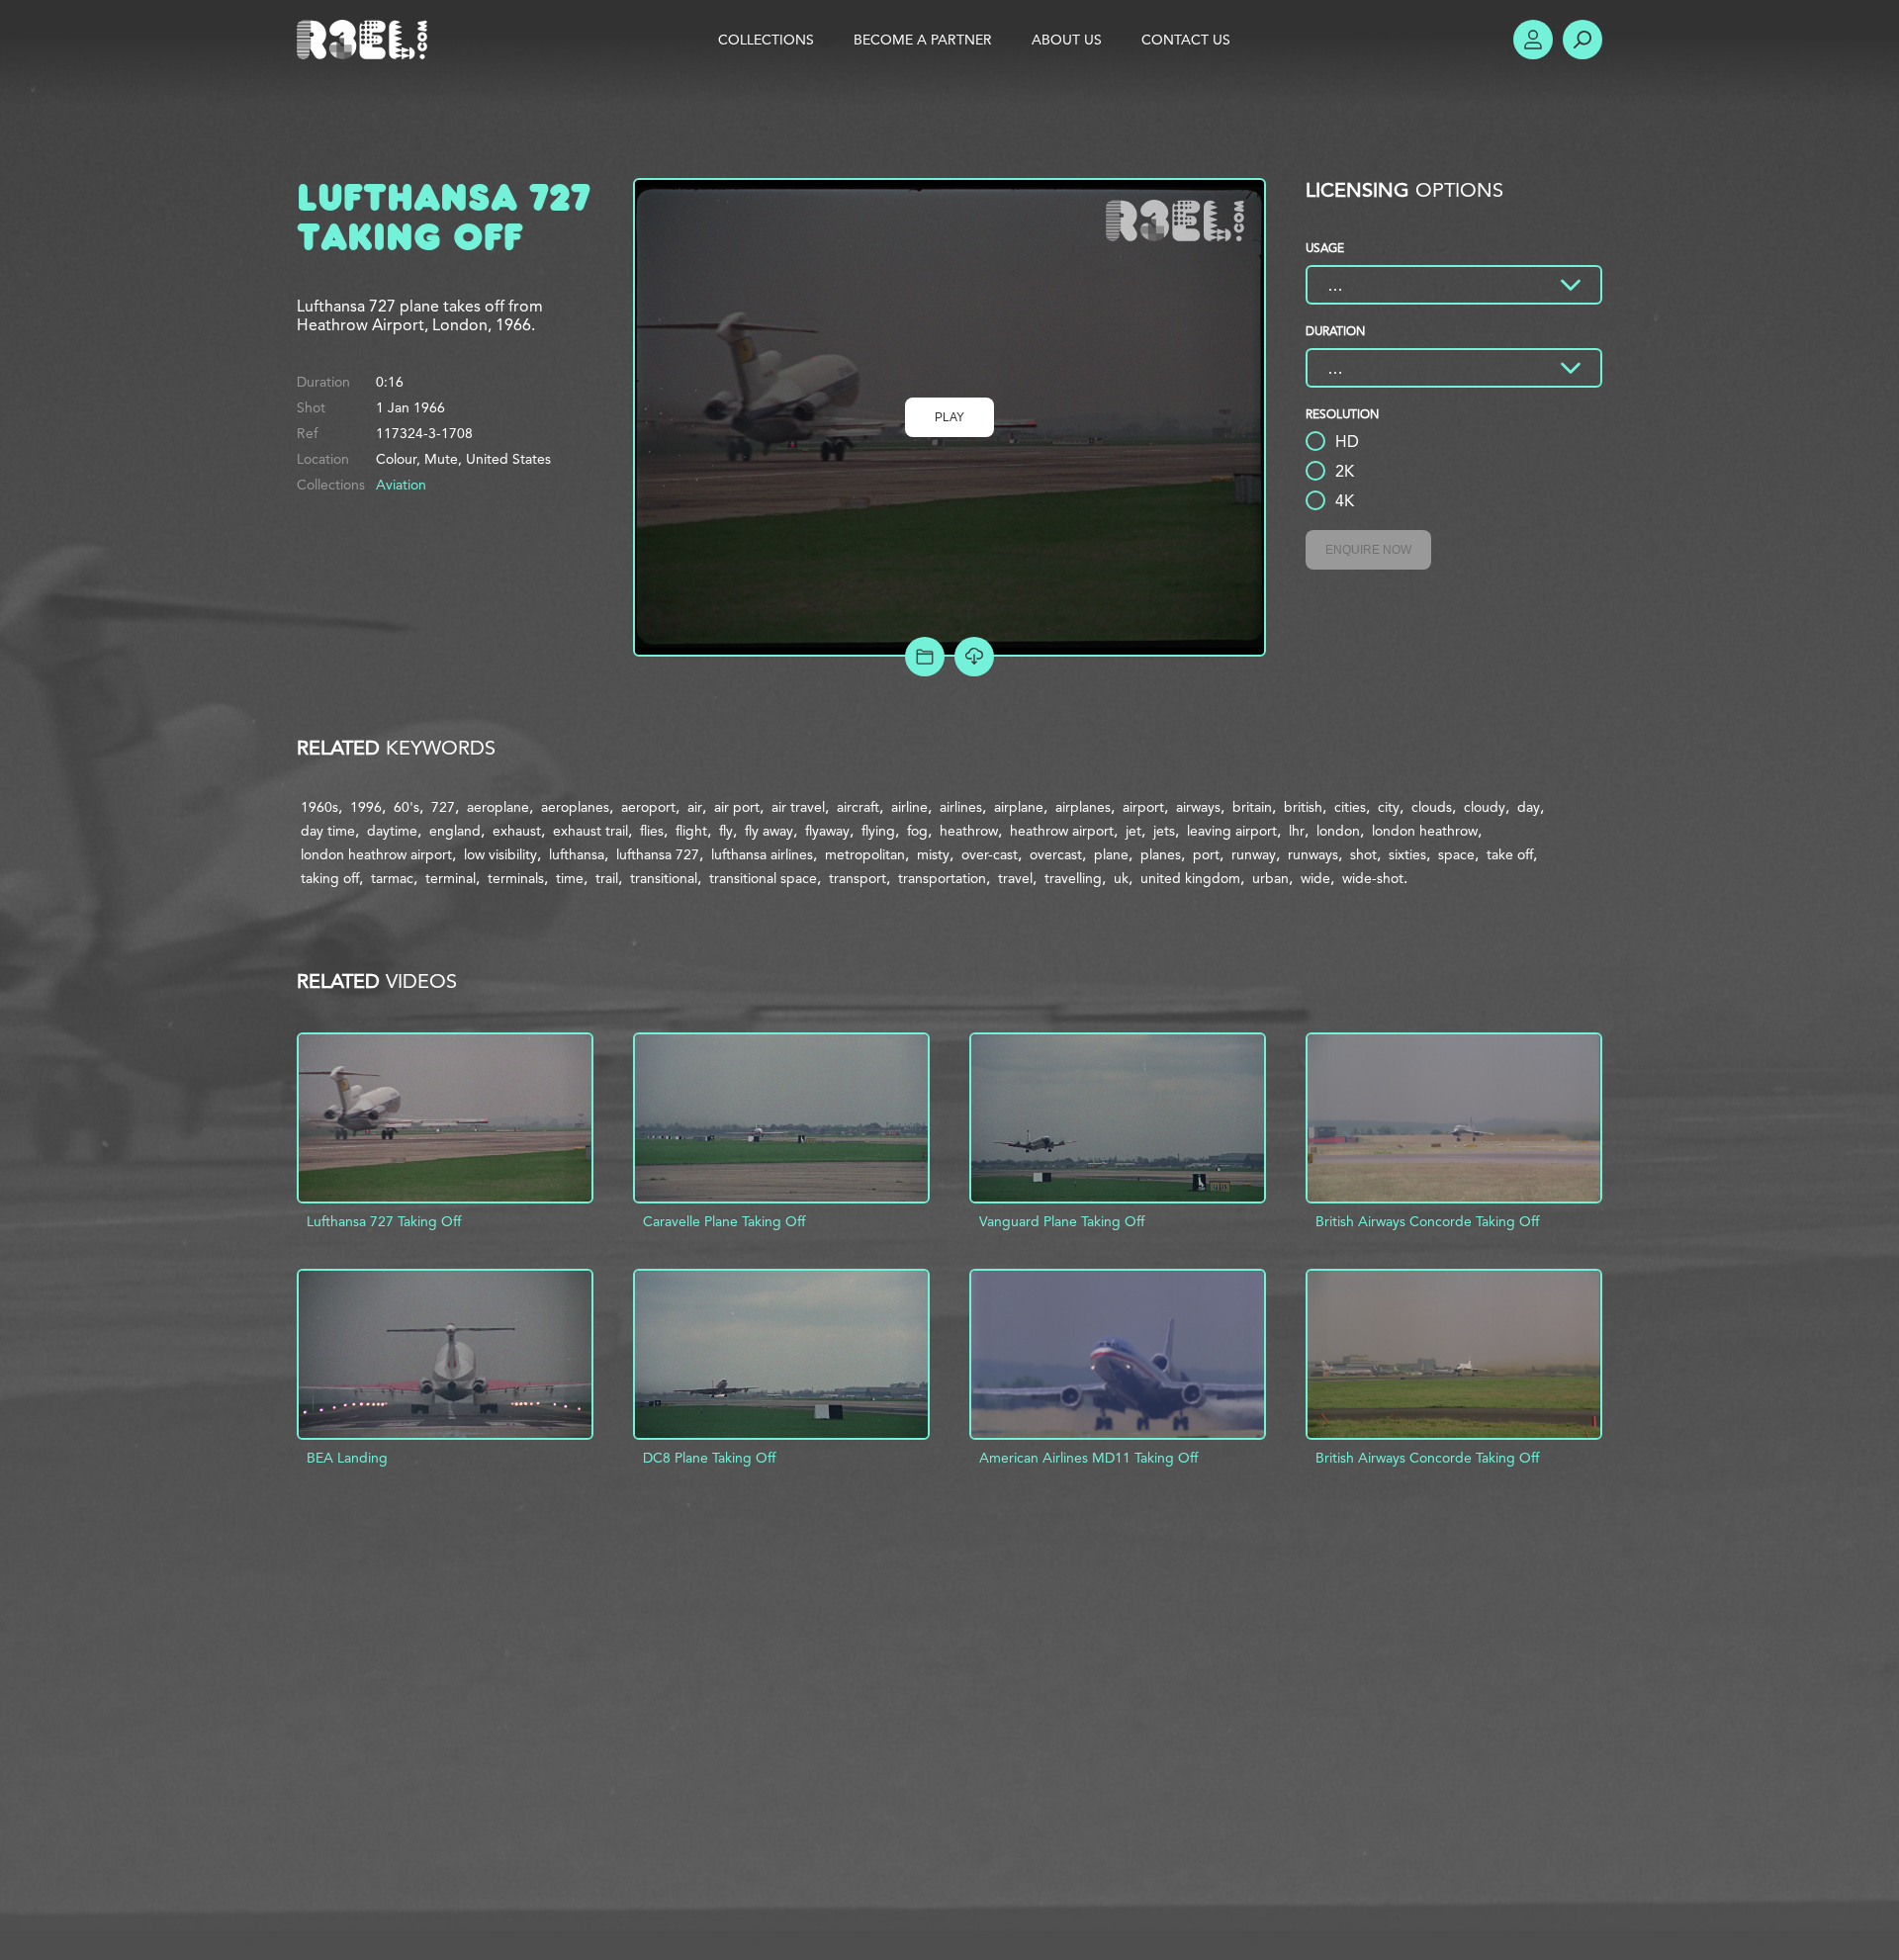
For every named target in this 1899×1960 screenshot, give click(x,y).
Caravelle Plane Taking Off (724, 1221)
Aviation (401, 485)
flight (691, 831)
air (695, 807)
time (570, 878)
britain (1252, 807)
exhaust (517, 831)
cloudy (1485, 807)
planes (1161, 854)
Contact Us (1186, 40)
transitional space (763, 878)
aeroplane (498, 807)
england (455, 831)
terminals (516, 878)
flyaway (827, 831)
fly (726, 831)
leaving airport (1232, 831)
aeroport (648, 807)
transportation (942, 878)
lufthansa (577, 854)
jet (1133, 831)
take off (1510, 854)
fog (917, 831)
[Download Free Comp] (974, 657)
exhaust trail (590, 831)
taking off (330, 878)
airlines (961, 807)
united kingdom (1190, 878)
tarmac (392, 878)
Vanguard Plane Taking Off (1062, 1221)
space (1456, 854)
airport (1143, 807)
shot (1363, 854)
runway (1254, 854)
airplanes (1083, 807)
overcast (1056, 854)
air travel (798, 807)
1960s (319, 807)
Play (949, 417)
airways (1198, 807)
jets (1164, 831)
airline (909, 807)
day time (328, 831)
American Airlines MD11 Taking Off (1088, 1458)
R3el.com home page (366, 40)
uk (1121, 878)
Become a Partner (923, 40)
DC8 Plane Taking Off (709, 1458)
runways (1313, 854)
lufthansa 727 (658, 854)
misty (933, 854)
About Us (1067, 40)
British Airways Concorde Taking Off (1427, 1221)
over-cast (990, 854)
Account (1533, 40)
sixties (1407, 854)
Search (1582, 40)
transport (858, 878)
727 (443, 807)
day (1529, 807)
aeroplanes (575, 807)
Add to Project (925, 657)
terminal (451, 878)
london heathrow (1425, 831)
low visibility (500, 854)
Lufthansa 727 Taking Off (384, 1221)
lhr (1297, 831)
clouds (1432, 807)
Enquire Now (1368, 550)
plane (1111, 854)
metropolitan (865, 854)
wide (1315, 878)
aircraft (858, 807)
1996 (366, 807)
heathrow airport (1062, 831)
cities (1350, 807)
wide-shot (1373, 878)
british (1303, 807)
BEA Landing (347, 1458)
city (1389, 807)
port (1206, 854)
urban (1270, 878)
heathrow (969, 831)
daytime (392, 831)
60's (407, 807)
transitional (664, 878)
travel (1015, 878)
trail (607, 878)
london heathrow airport (376, 854)
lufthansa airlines (762, 854)
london (1338, 831)
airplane (1019, 807)
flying (878, 831)
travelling (1073, 878)
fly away (769, 831)
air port (737, 807)
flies (652, 831)
